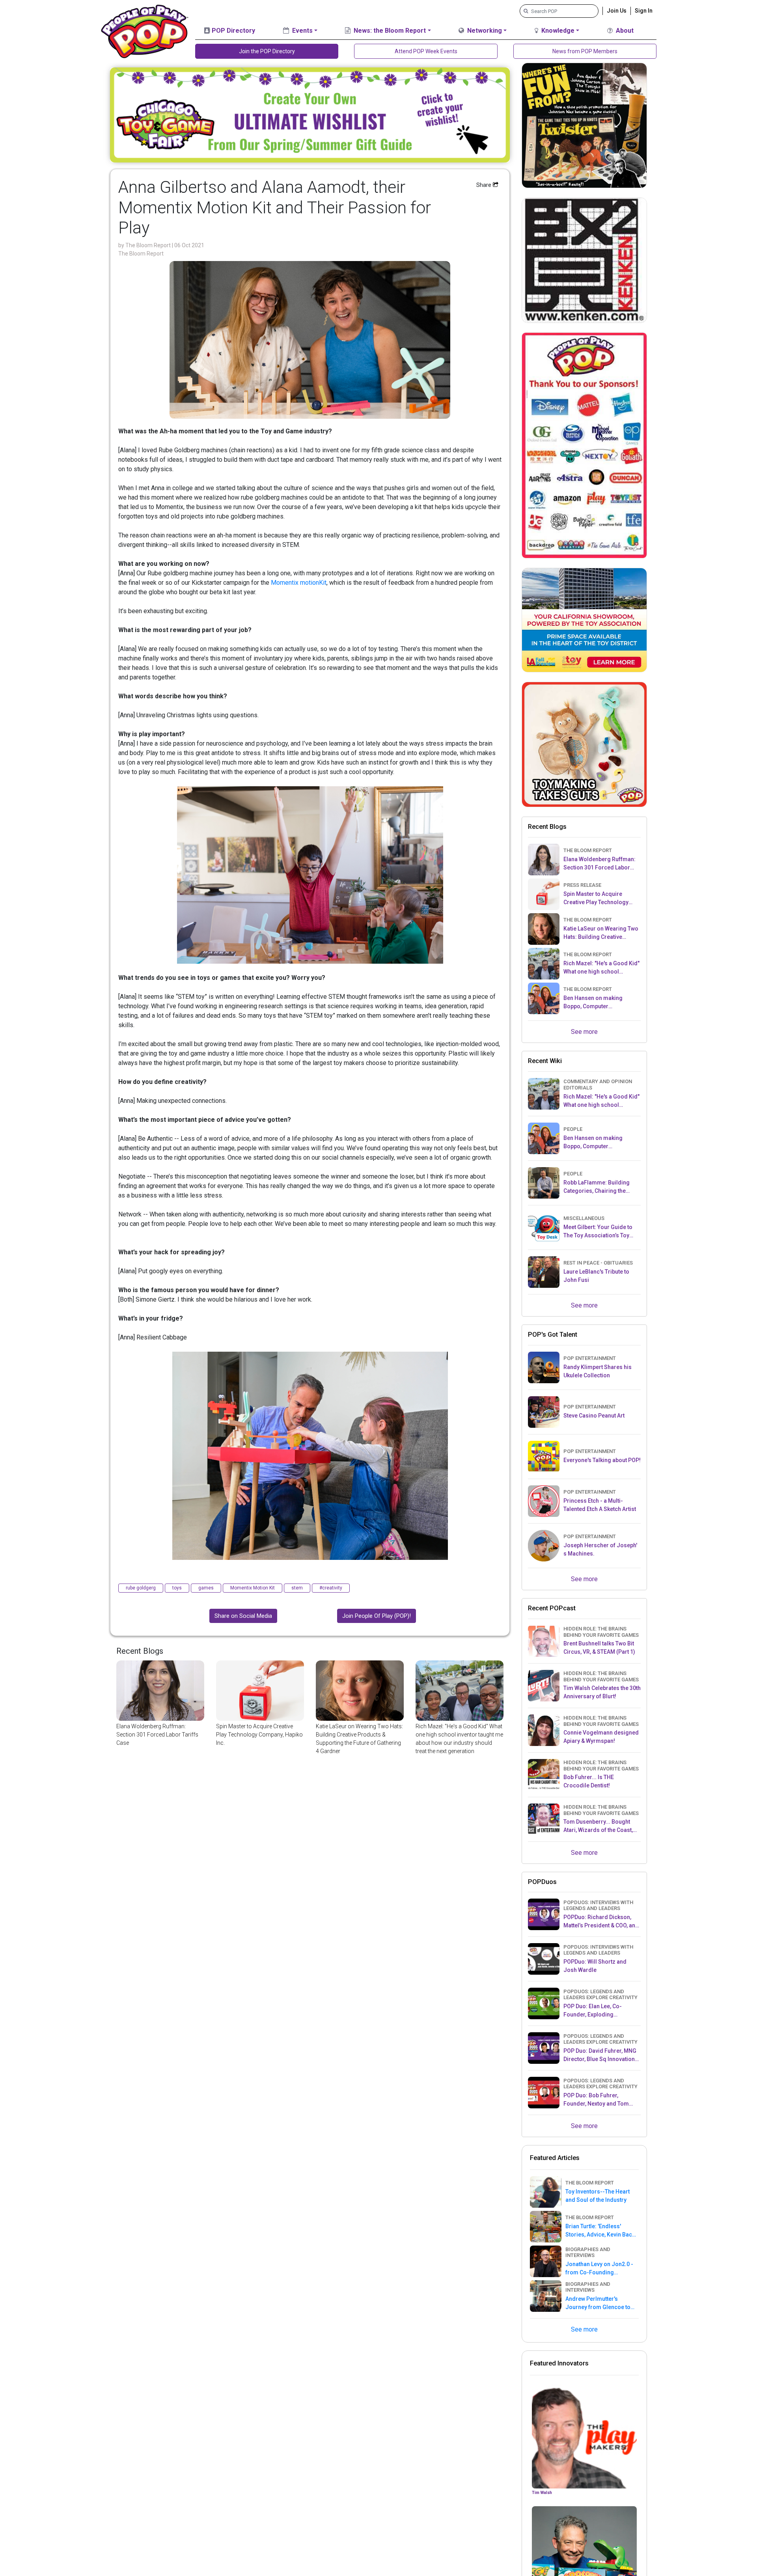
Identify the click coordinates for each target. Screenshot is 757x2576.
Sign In (644, 11)
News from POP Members (585, 51)
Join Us (617, 11)
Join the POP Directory (267, 51)
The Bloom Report (149, 245)
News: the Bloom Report (389, 31)
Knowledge (557, 31)
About (624, 31)
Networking (484, 31)
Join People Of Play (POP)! (377, 1616)
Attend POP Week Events (426, 51)
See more (584, 1032)
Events (302, 31)
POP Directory (233, 31)
